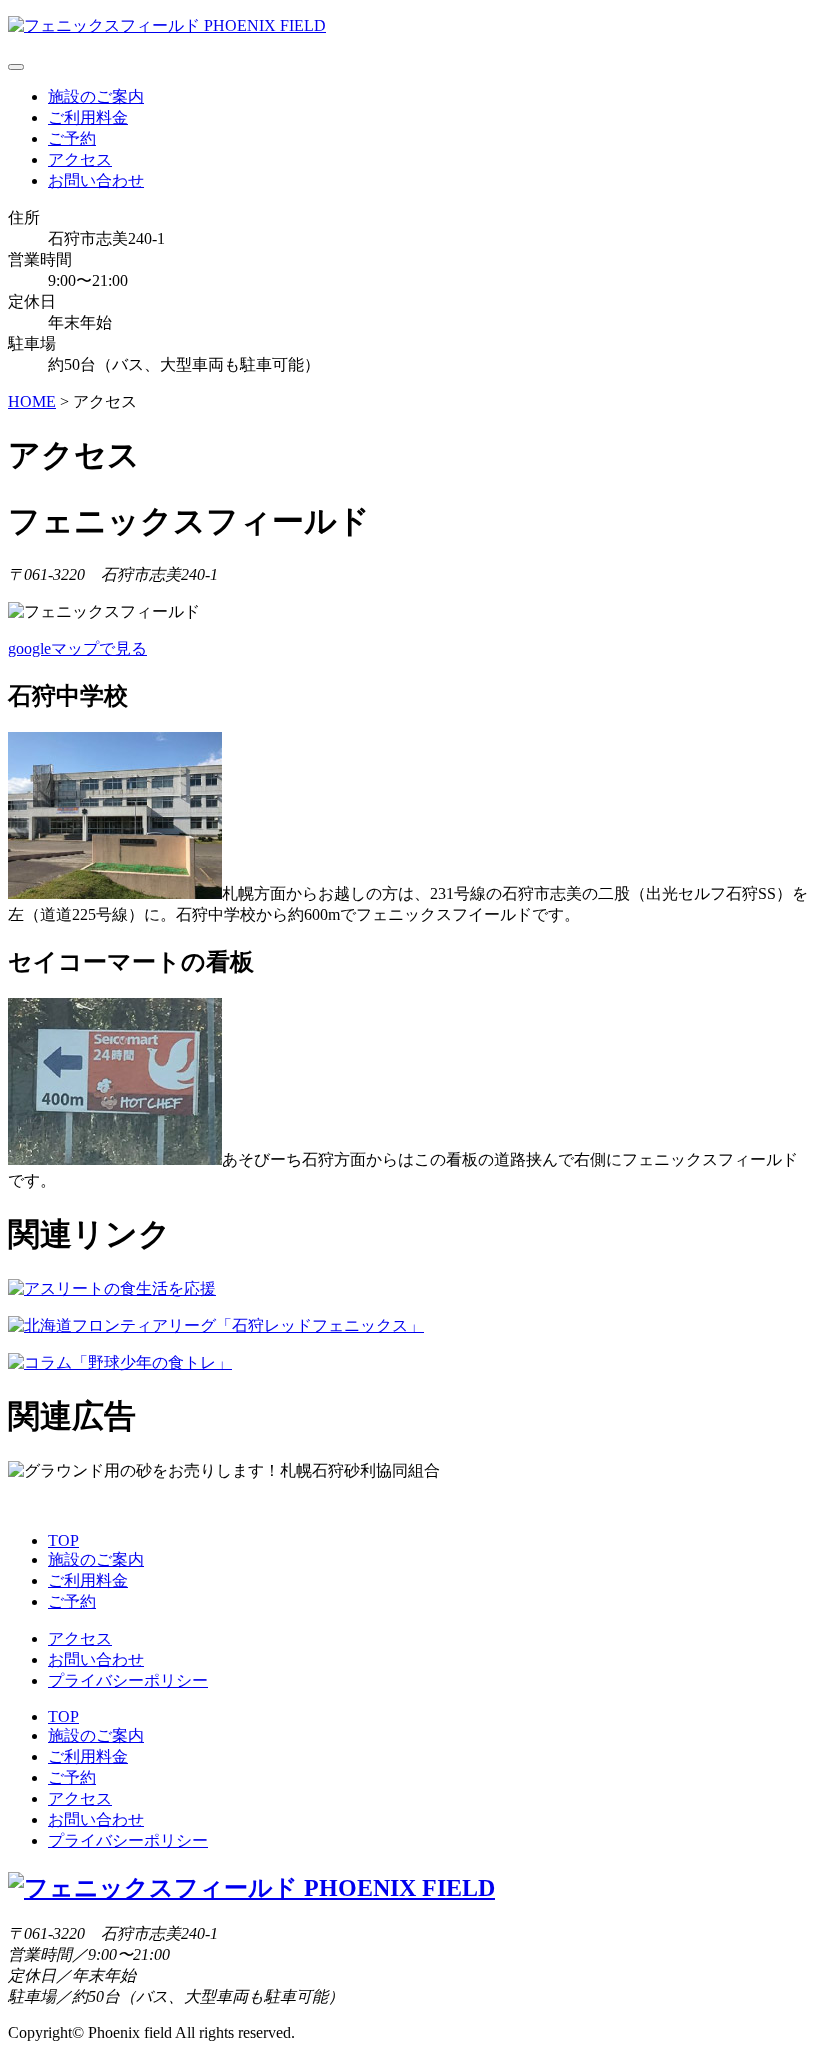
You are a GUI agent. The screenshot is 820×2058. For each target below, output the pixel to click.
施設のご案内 (96, 96)
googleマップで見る (77, 648)
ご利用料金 (88, 117)
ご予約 (72, 138)
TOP (63, 1540)
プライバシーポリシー (128, 1680)
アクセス (80, 159)
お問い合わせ (96, 180)
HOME (32, 401)
